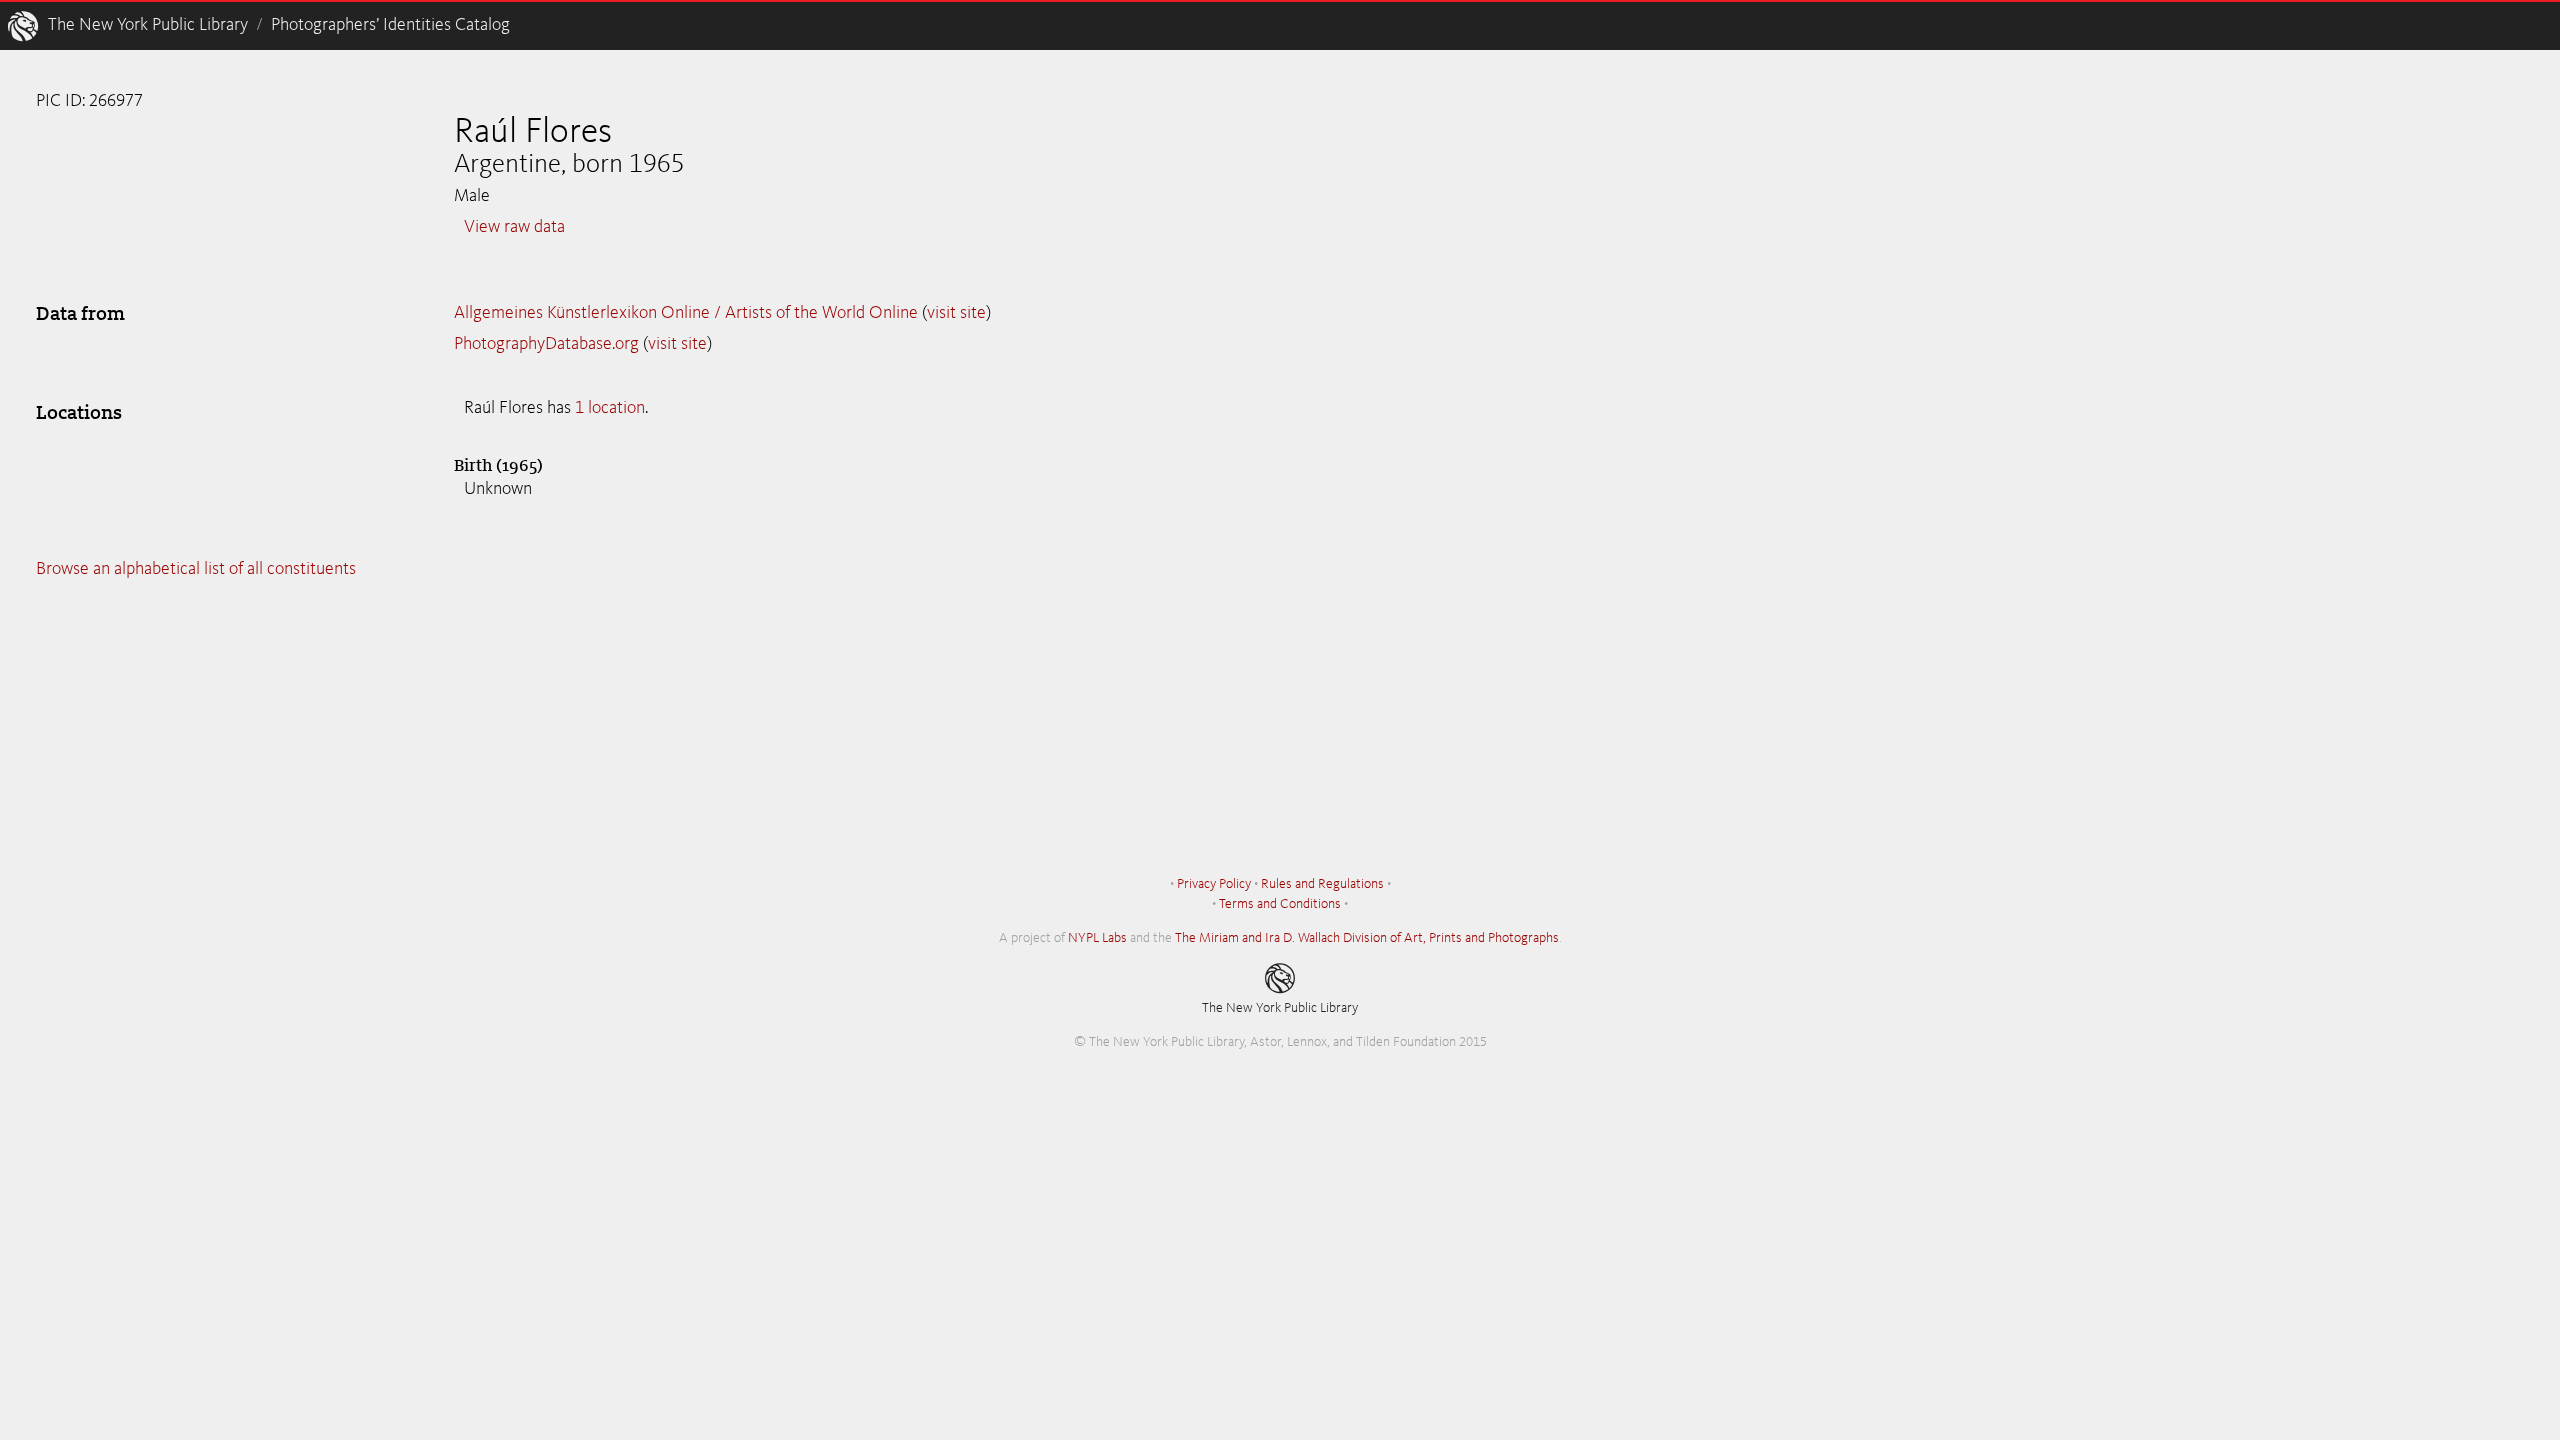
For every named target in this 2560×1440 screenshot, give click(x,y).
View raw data (514, 227)
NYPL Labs (1097, 938)
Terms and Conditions (1280, 904)
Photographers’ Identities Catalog (390, 25)
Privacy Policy (1214, 884)
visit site (956, 313)
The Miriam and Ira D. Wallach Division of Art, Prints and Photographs (1367, 938)
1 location (610, 408)
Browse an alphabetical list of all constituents (196, 569)
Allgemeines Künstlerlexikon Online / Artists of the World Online (686, 313)
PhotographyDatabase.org (546, 344)
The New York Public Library (148, 25)
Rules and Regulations (1322, 884)
